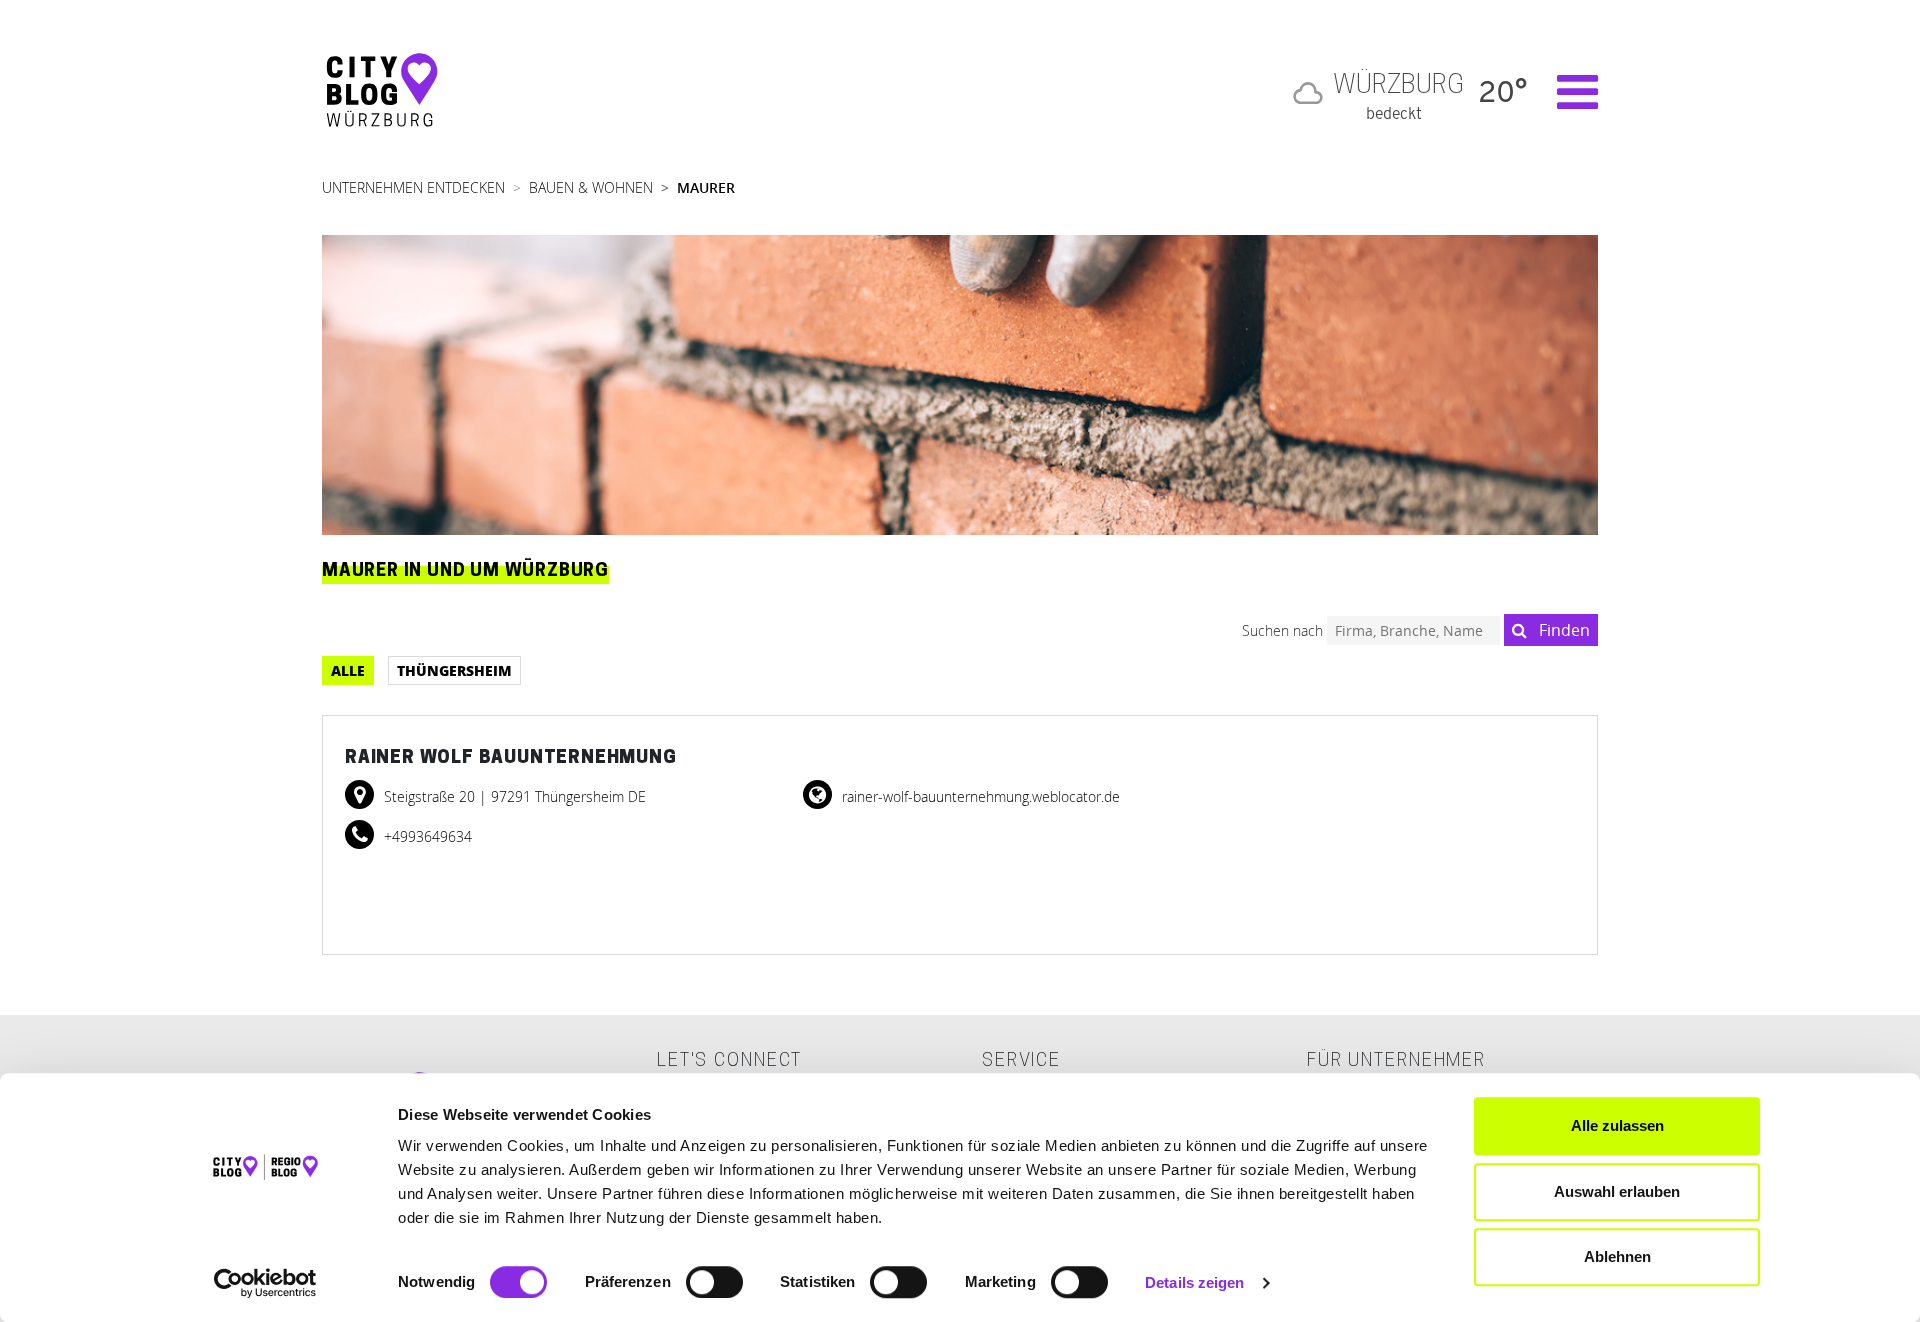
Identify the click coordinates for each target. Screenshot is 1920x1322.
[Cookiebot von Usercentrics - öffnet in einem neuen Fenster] (265, 1283)
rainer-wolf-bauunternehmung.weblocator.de (979, 796)
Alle (348, 670)
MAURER (706, 187)
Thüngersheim (454, 670)
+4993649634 (426, 836)
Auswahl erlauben (1617, 1191)
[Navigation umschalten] (1567, 92)
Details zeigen (1194, 1282)
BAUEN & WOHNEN (591, 187)
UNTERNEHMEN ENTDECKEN (413, 187)
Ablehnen (1617, 1256)
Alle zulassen (1617, 1125)
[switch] (714, 1282)
